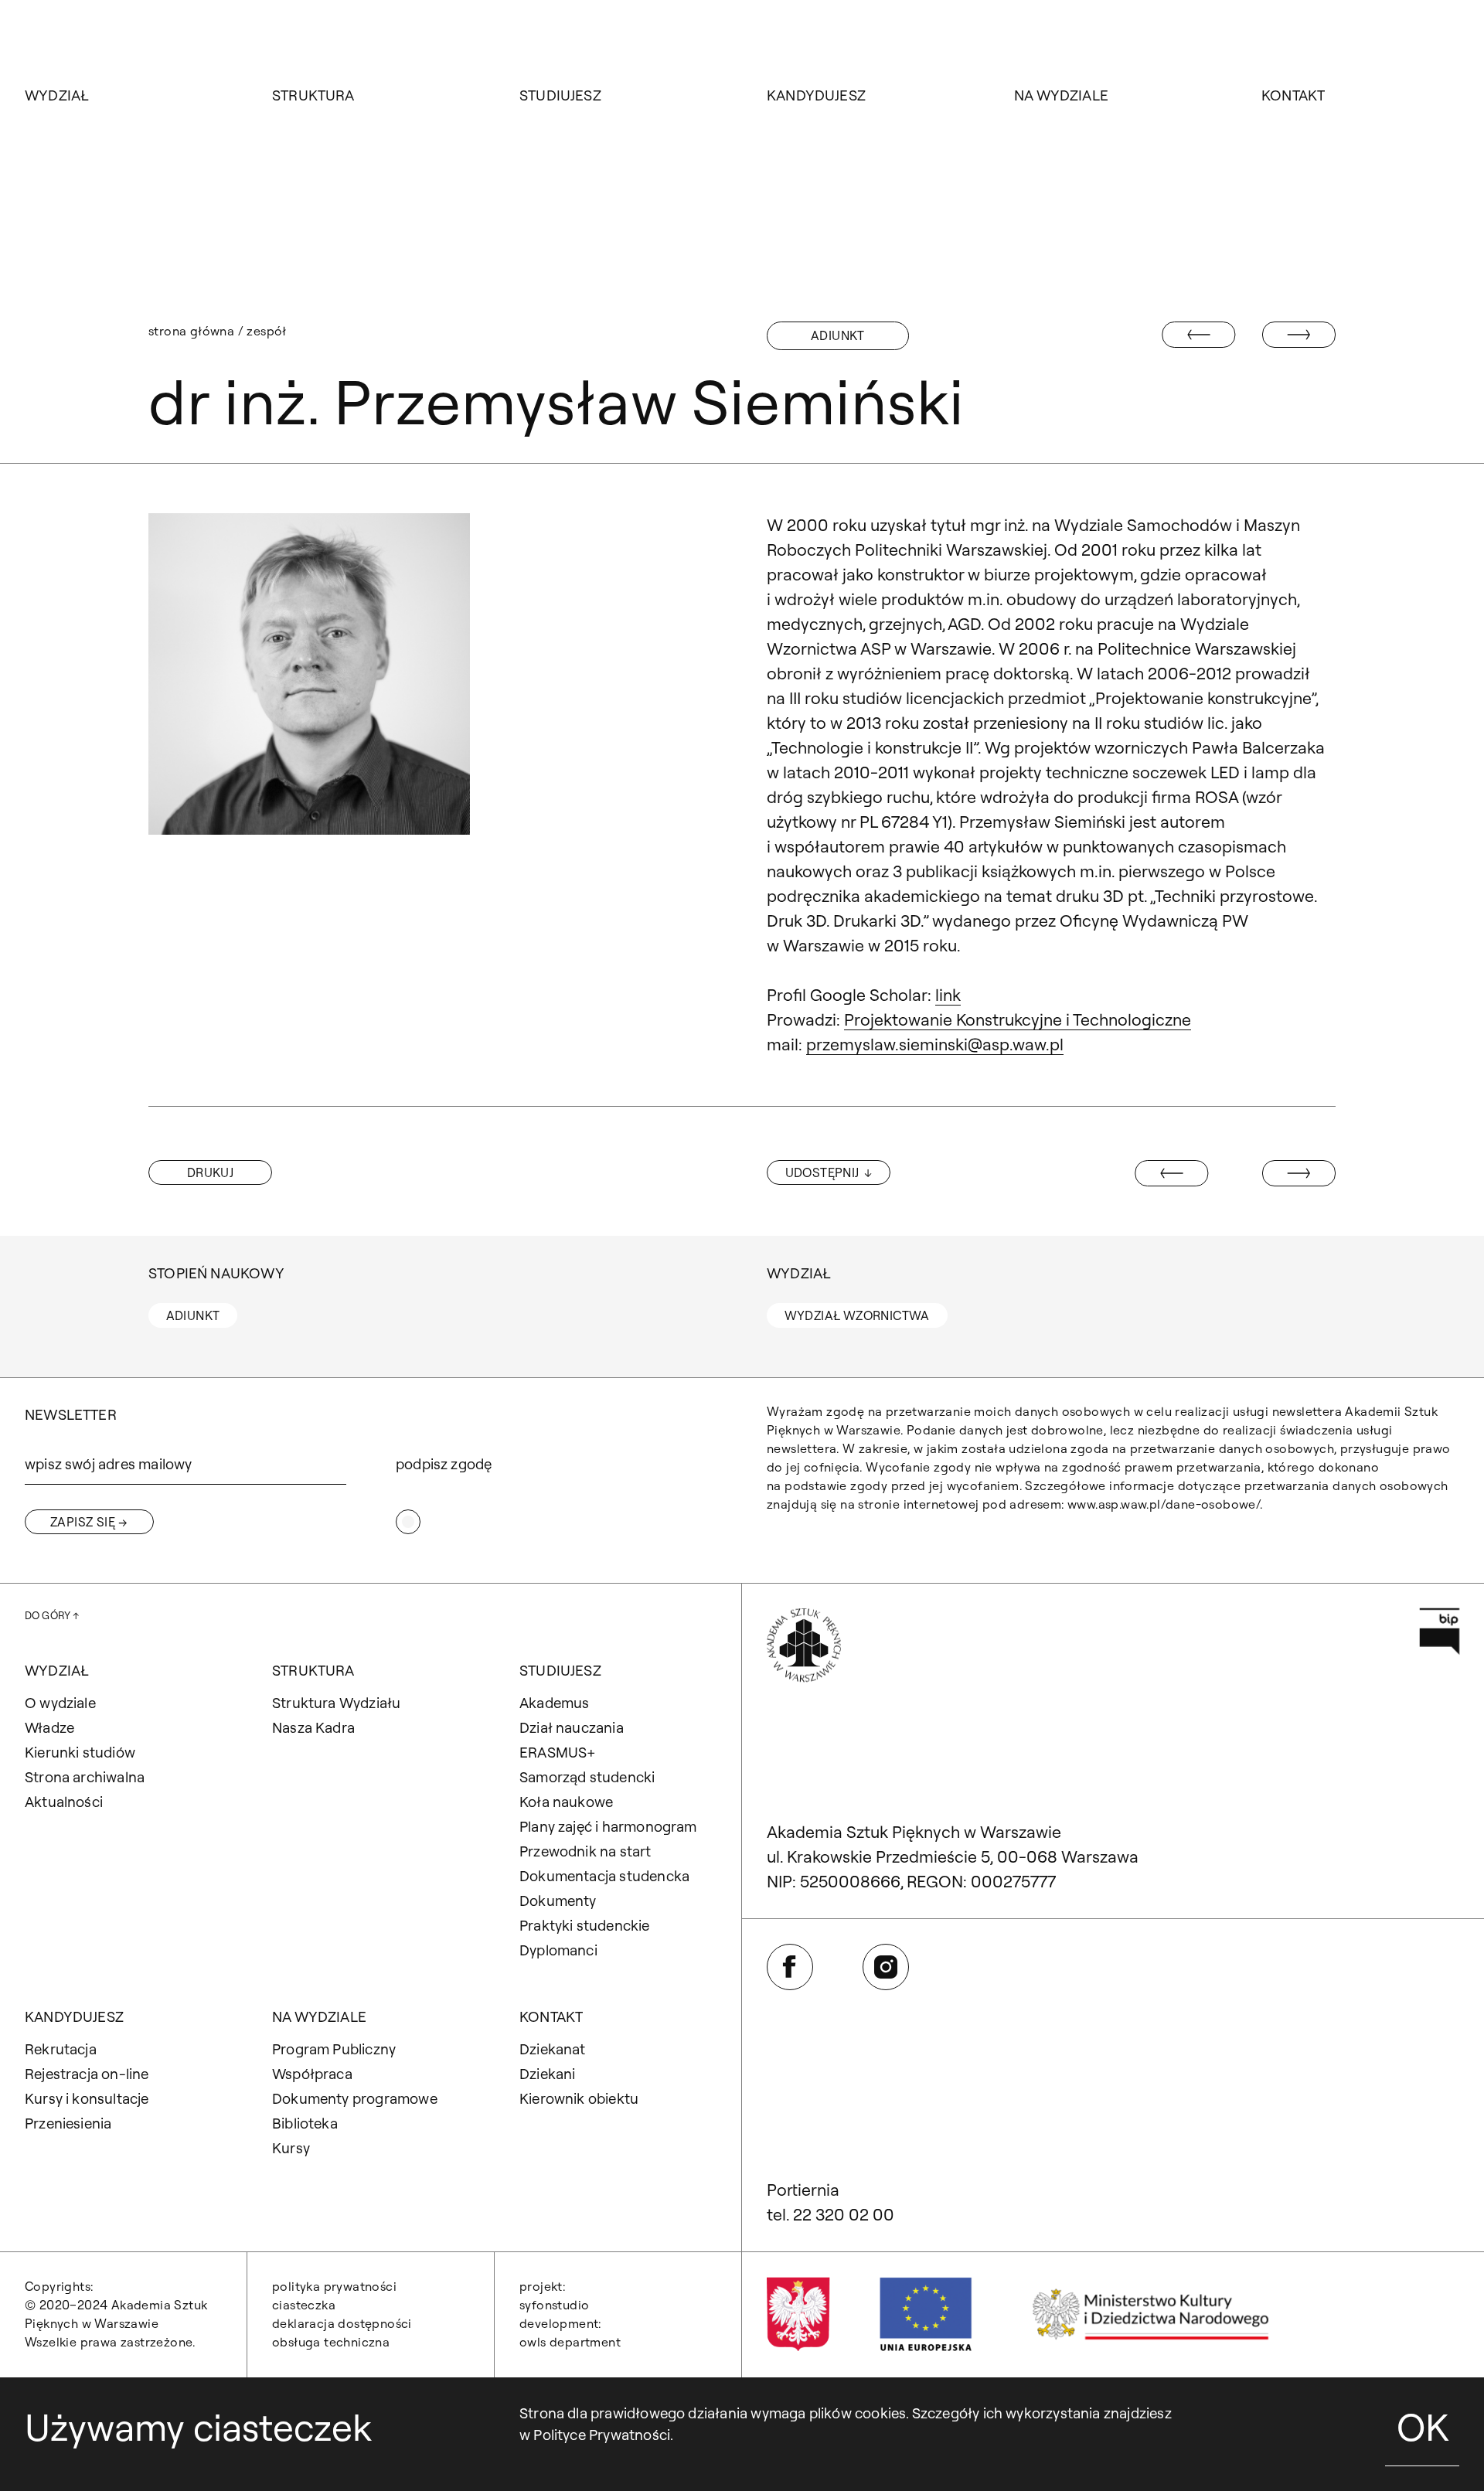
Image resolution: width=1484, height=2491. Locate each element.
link (948, 995)
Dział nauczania (572, 1727)
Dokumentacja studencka (604, 1876)
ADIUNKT (838, 335)
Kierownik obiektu (579, 2098)
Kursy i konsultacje (87, 2098)
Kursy (291, 2148)
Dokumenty (558, 1901)
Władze (49, 1727)
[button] (210, 1172)
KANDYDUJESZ (816, 95)
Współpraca (312, 2074)
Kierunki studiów (80, 1752)
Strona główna (191, 331)
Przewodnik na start (585, 1851)
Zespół (266, 331)
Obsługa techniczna (331, 2342)
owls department (570, 2342)
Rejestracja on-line (87, 2074)
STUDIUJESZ (560, 95)
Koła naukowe (566, 1802)
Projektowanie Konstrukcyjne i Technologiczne (1018, 1020)
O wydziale (60, 1703)
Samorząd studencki (587, 1777)
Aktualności (64, 1802)
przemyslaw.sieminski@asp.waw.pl (935, 1045)
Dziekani (548, 2074)
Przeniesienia (68, 2123)
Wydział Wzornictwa (857, 1315)
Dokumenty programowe (355, 2098)
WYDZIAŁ (57, 95)
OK (1423, 2427)
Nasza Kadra (313, 1727)
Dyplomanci (558, 1950)
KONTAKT (1293, 95)
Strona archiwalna (85, 1777)
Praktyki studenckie (585, 1925)
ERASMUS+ (558, 1752)
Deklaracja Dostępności (342, 2323)
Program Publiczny (334, 2049)
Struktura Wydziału (336, 1703)
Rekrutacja (61, 2049)
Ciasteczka (304, 2305)
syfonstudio (554, 2305)
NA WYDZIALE (1061, 95)
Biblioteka (305, 2123)
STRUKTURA (313, 95)
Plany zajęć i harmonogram (608, 1826)
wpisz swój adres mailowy (108, 1464)
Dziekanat (553, 2049)
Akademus (555, 1703)
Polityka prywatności (334, 2286)
